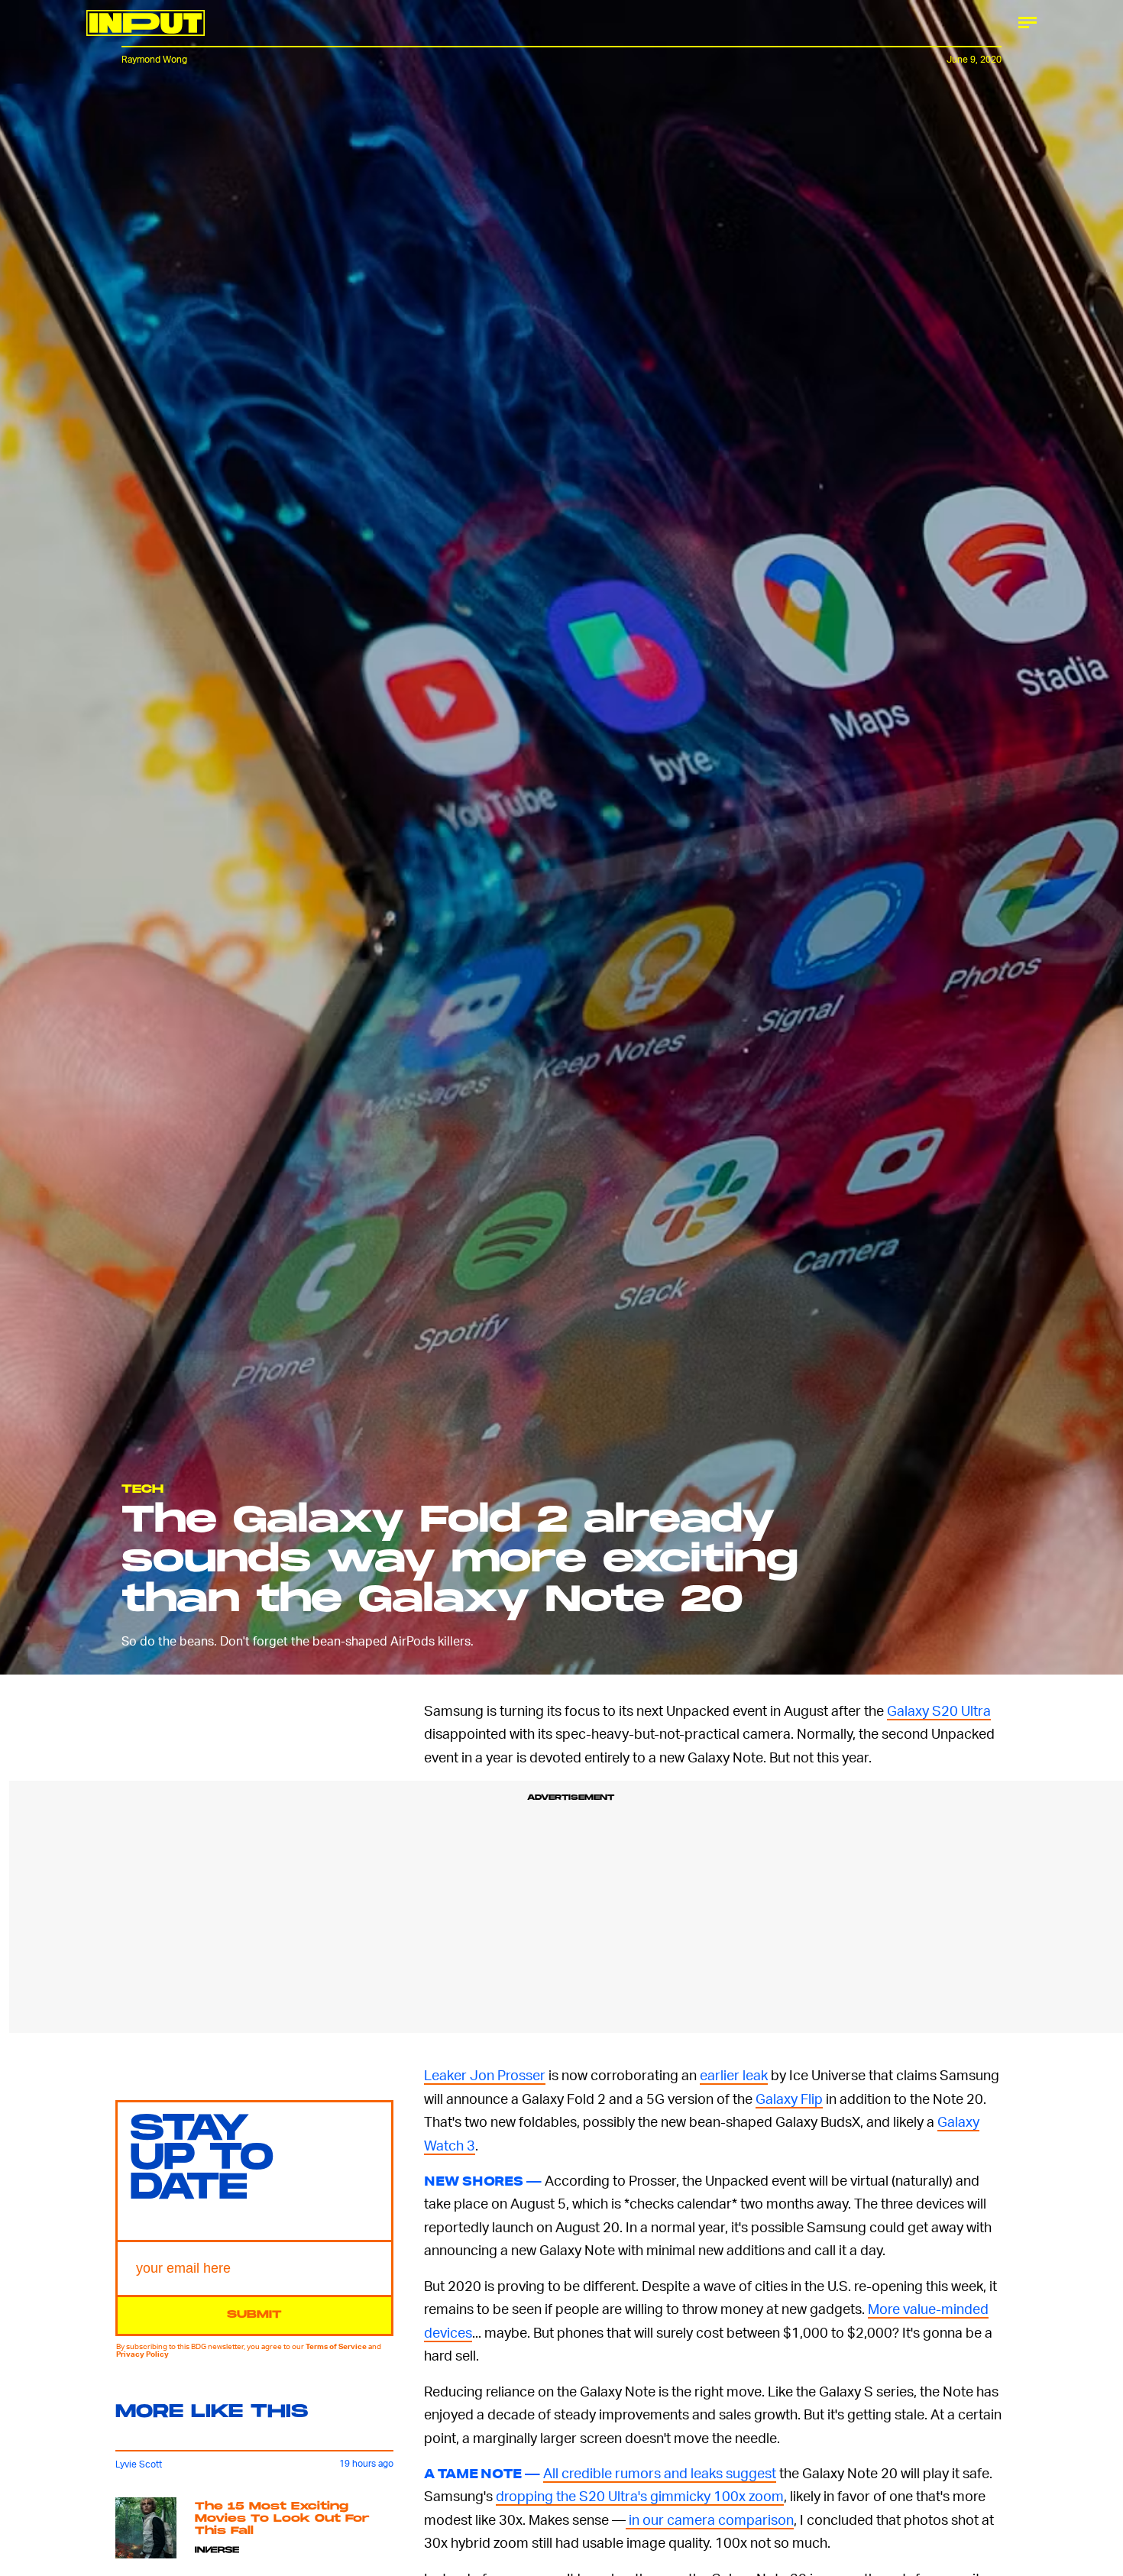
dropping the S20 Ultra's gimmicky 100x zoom (640, 2495)
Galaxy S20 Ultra (939, 1710)
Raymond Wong (154, 59)
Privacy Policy (142, 2354)
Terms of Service (336, 2346)
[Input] (146, 23)
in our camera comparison (710, 2519)
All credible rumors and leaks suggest (660, 2472)
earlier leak (734, 2074)
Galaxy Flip (789, 2098)
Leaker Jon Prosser (485, 2074)
